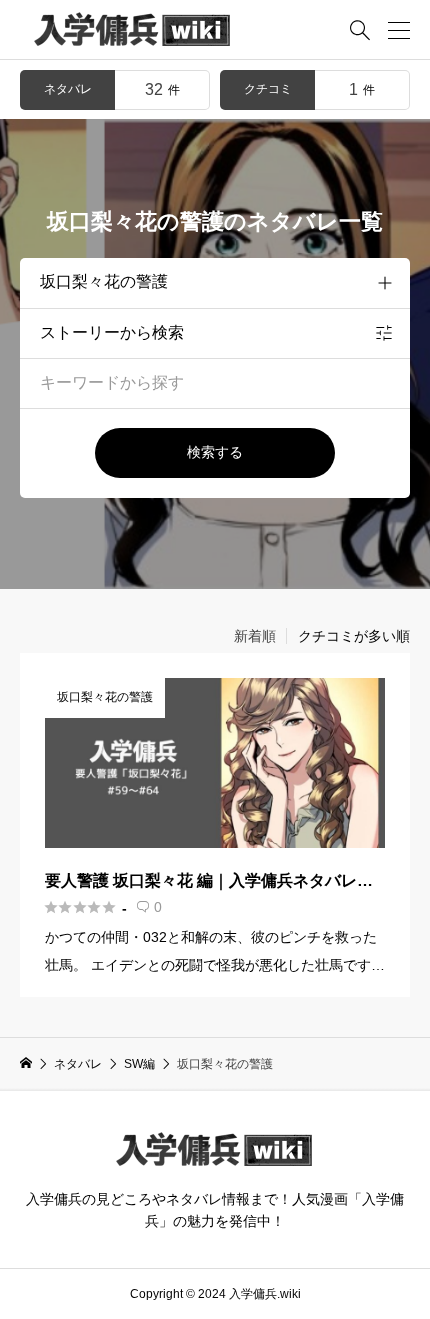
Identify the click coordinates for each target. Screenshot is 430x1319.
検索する (215, 452)
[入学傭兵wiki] (133, 30)
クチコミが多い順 (354, 636)
